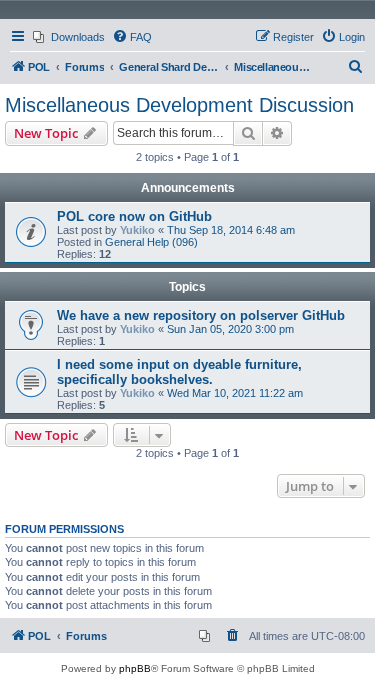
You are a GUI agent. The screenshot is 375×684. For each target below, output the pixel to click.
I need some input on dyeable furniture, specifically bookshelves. (179, 372)
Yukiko (137, 230)
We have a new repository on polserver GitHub (201, 315)
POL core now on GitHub (134, 216)
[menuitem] (69, 37)
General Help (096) (151, 242)
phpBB (135, 668)
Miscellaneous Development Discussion (179, 105)
